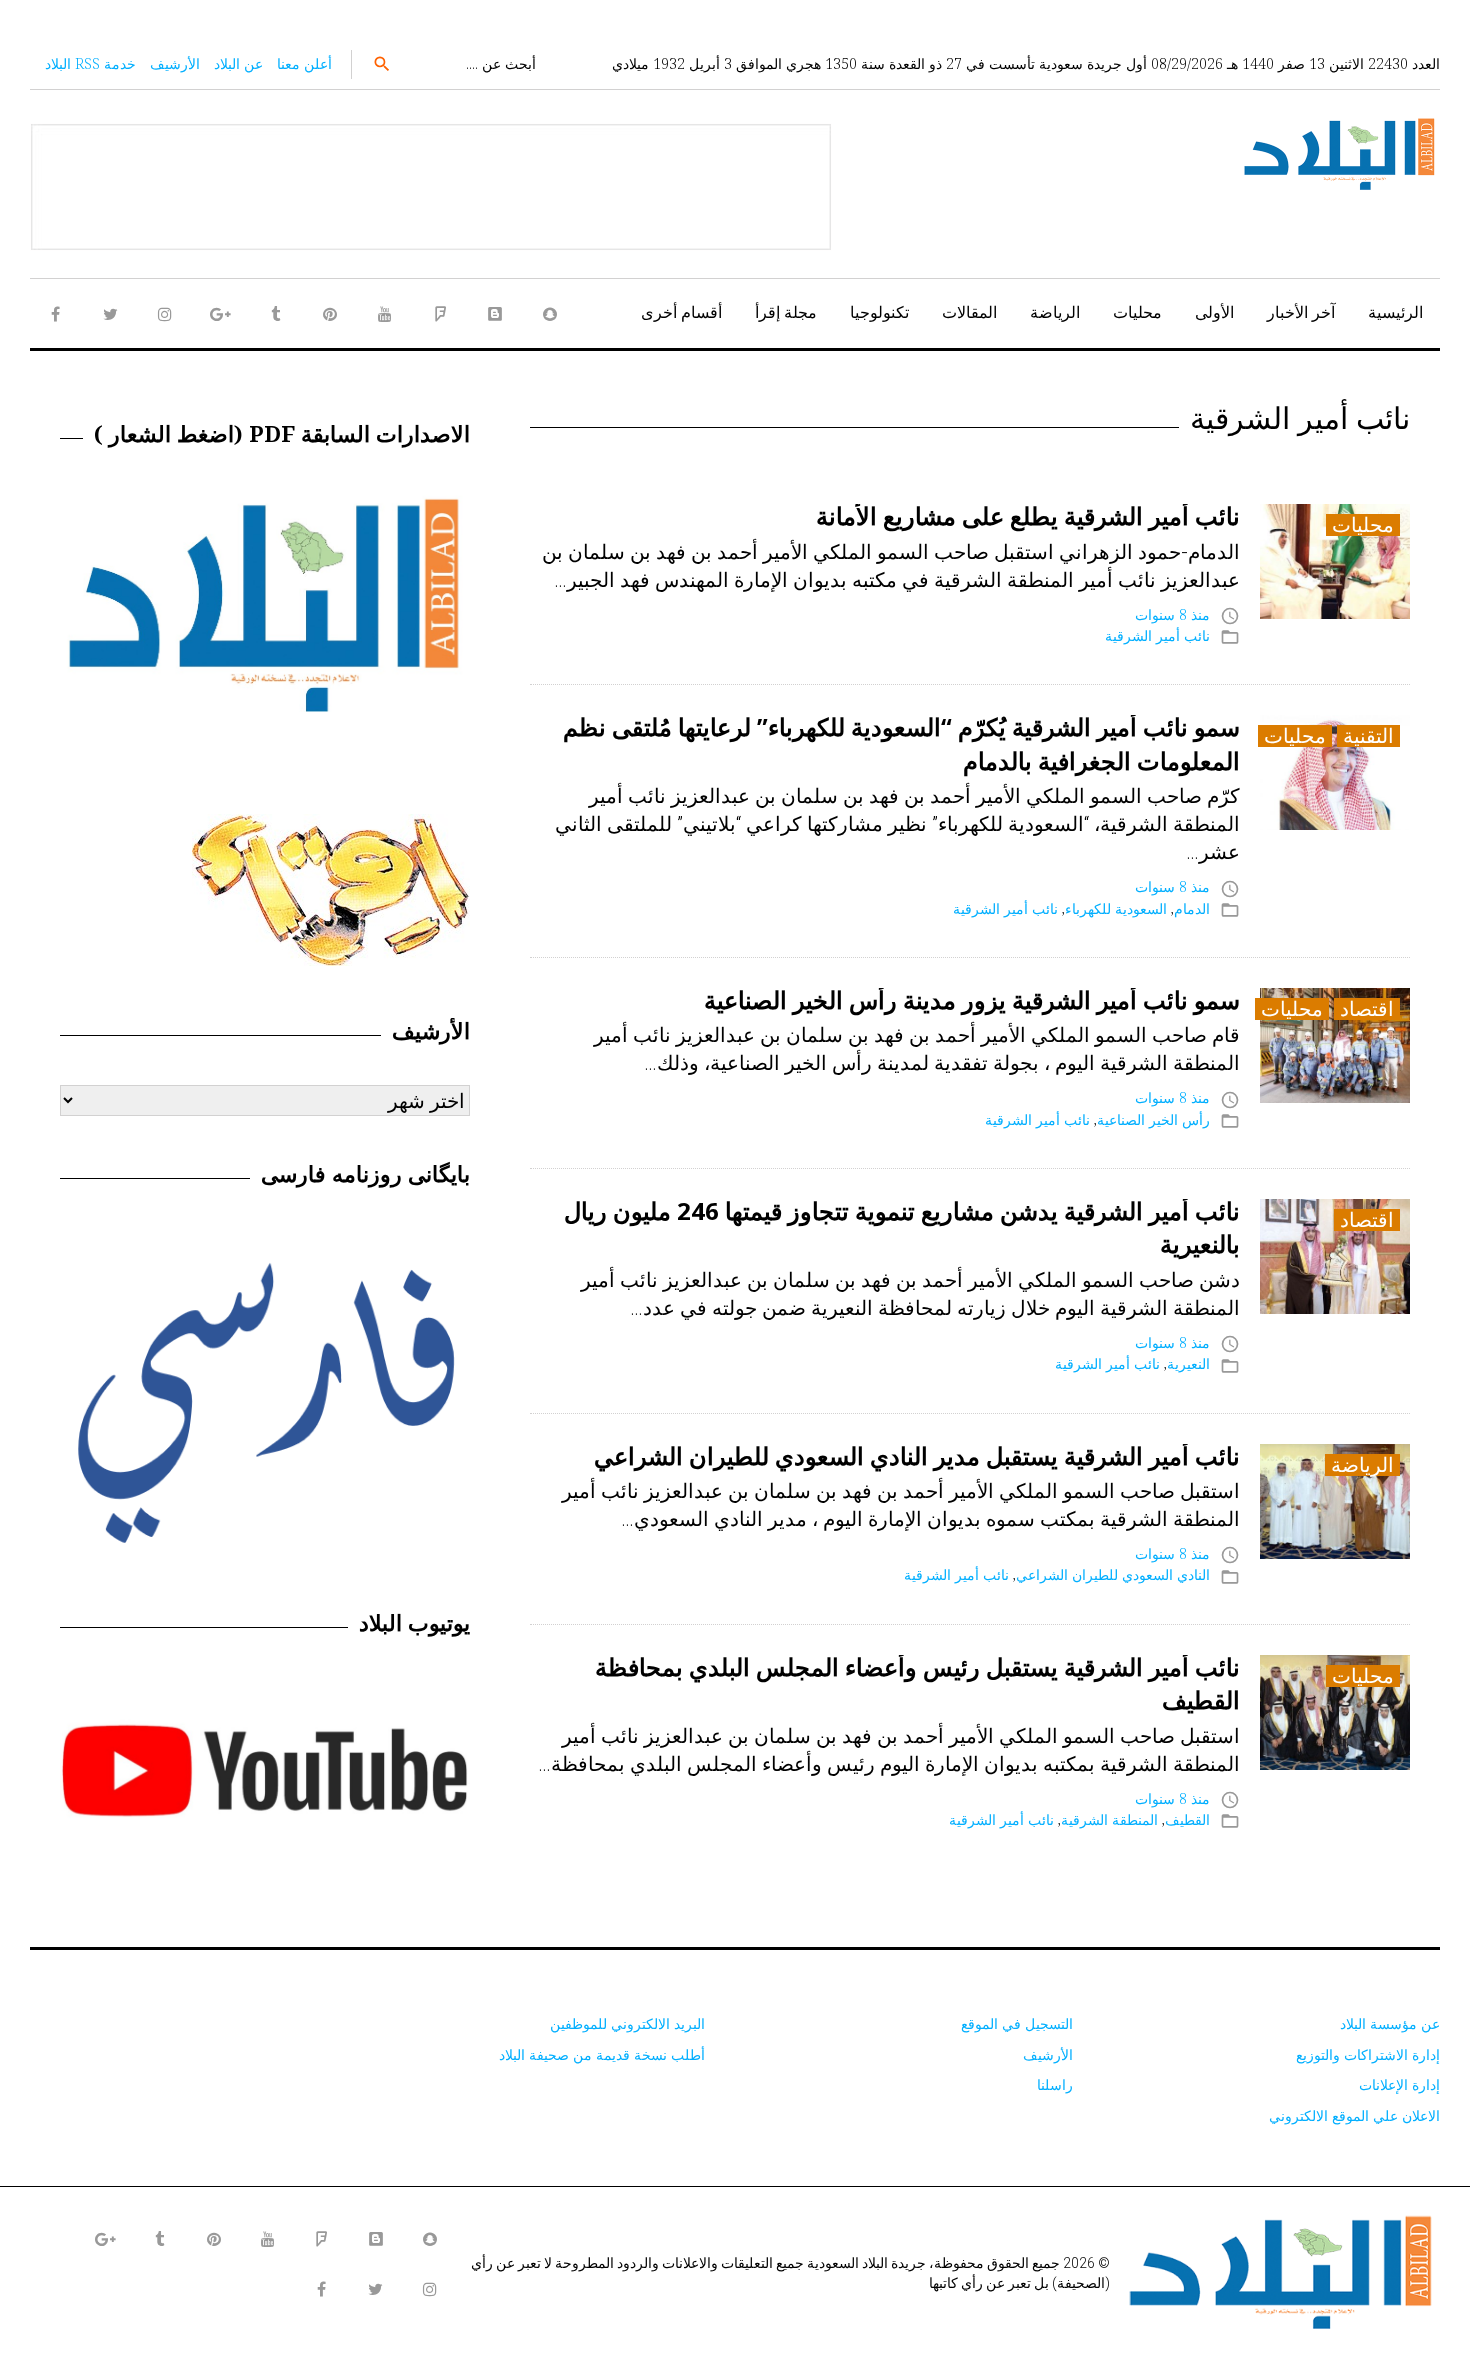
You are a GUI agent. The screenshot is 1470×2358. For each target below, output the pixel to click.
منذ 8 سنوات (1172, 614)
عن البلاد (238, 63)
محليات (1137, 312)
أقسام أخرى (681, 312)
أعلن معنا (304, 63)
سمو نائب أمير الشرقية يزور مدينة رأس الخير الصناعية (972, 999)
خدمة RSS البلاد (90, 63)
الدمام (1192, 908)
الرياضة (1055, 312)
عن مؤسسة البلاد (1390, 2023)
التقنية (1368, 736)
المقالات (969, 312)
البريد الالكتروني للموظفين (627, 2023)
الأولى (1214, 312)
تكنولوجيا (879, 312)
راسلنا (1055, 2084)
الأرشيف (175, 63)
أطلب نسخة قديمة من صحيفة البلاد (602, 2054)
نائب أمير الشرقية (1157, 635)
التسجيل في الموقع (1017, 2023)
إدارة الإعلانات (1399, 2084)
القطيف (1187, 1819)
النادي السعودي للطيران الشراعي (1113, 1574)
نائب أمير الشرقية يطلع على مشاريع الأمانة (1028, 515)
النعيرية (1188, 1363)
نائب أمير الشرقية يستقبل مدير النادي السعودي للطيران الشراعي (917, 1455)
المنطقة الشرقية (1109, 1819)
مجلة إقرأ (786, 312)
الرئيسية (1395, 312)
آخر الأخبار (1301, 312)
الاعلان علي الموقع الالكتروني (1354, 2115)
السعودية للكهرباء (1116, 908)
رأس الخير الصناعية (1153, 1119)
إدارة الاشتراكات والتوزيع (1368, 2054)
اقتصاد (1367, 1009)
